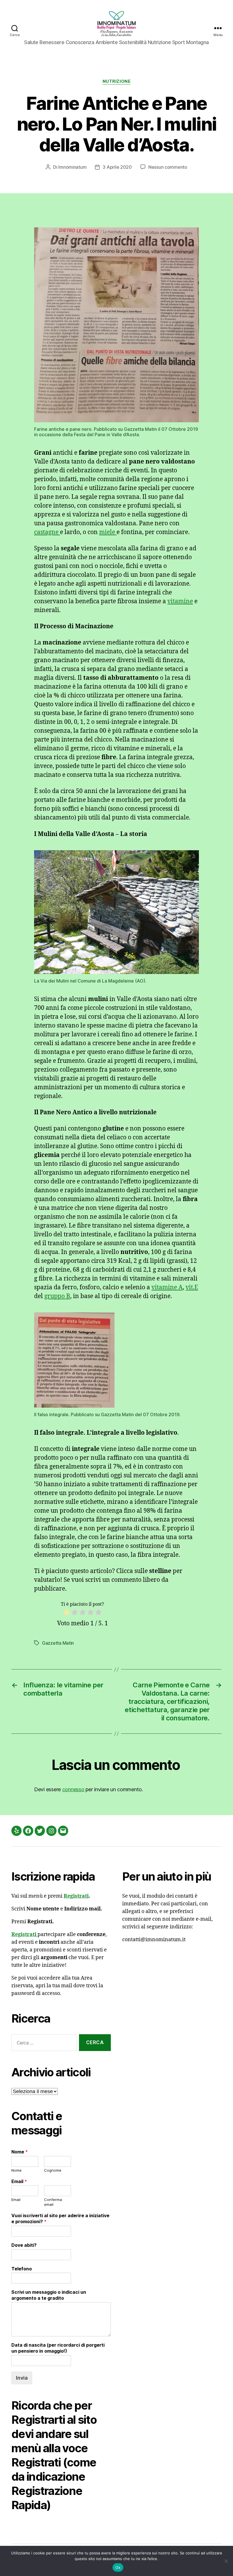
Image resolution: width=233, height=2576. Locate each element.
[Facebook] (28, 1831)
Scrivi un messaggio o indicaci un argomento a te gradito (49, 2295)
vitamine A (167, 1287)
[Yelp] (16, 1831)
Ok (118, 2567)
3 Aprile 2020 (117, 167)
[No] (226, 2561)
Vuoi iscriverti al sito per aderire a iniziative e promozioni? (60, 2218)
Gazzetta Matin (58, 1643)
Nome (20, 2152)
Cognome (53, 2170)
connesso (73, 1789)
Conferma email (53, 2202)
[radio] (67, 1614)
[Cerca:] (43, 2044)
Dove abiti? (24, 2245)
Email (19, 2181)
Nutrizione (117, 81)
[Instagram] (51, 1831)
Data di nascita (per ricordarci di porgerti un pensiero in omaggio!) (58, 2348)
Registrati (76, 1896)
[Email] (63, 1831)
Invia (22, 2378)
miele (108, 532)
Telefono (22, 2269)
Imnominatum (72, 167)
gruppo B (57, 1296)
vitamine (180, 601)
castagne (47, 532)
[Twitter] (40, 1831)
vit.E (192, 1287)
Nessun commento (168, 167)
